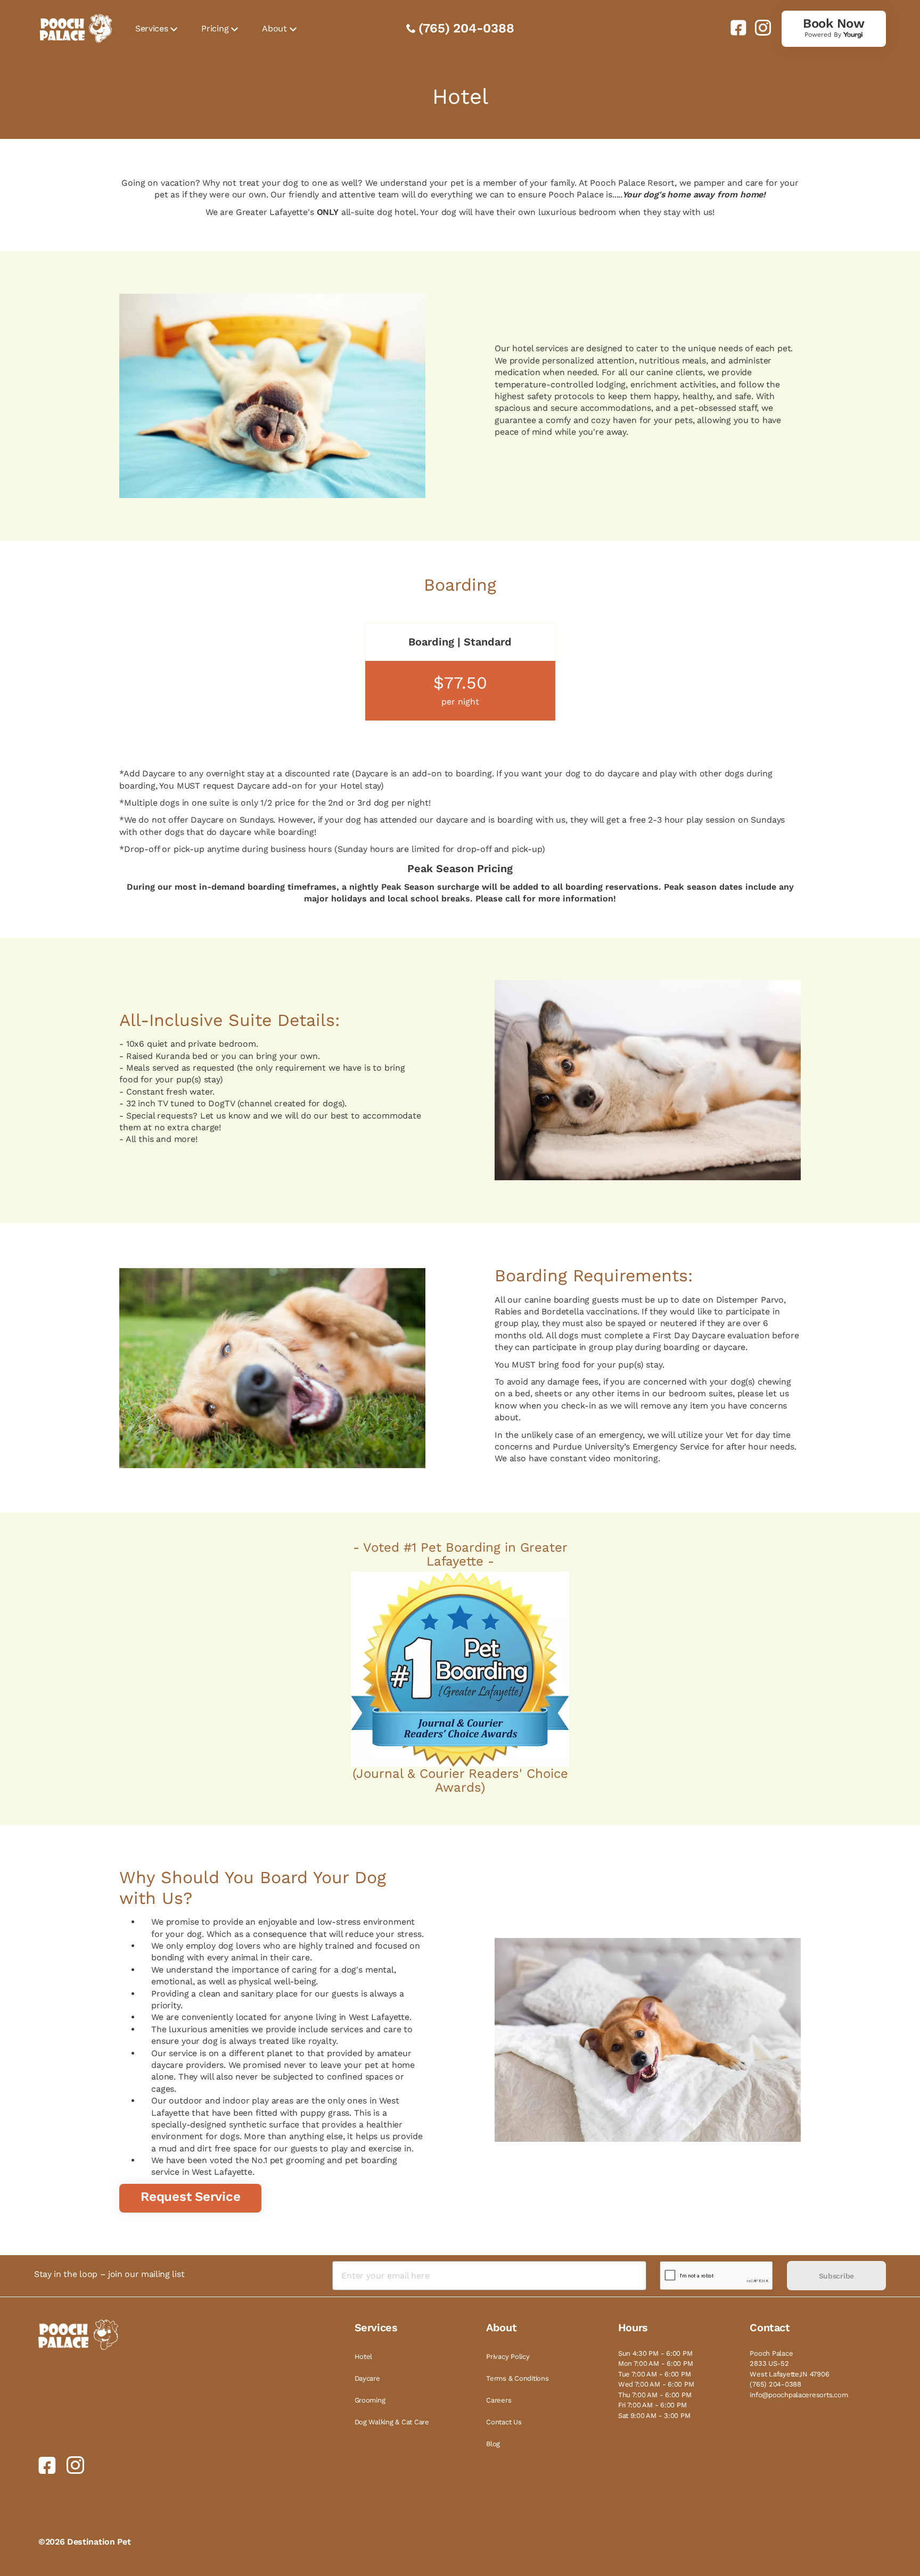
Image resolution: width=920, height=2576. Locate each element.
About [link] (274, 28)
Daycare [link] (367, 2378)
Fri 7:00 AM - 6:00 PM (652, 2405)
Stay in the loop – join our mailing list (109, 2274)
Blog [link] (493, 2444)
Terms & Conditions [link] (517, 2378)
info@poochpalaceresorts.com (799, 2395)
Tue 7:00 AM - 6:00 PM (655, 2374)
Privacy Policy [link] (508, 2356)
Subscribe (836, 2276)
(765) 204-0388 (466, 28)
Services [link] (151, 28)
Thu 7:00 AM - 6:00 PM (655, 2395)
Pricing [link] (215, 28)
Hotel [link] (364, 2356)
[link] (734, 28)
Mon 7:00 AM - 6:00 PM (656, 2363)
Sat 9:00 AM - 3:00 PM (654, 2416)
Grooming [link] (370, 2400)
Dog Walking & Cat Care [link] (392, 2422)
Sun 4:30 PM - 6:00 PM (655, 2353)
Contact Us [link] (504, 2422)
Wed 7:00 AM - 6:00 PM (656, 2384)
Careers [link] (499, 2400)
